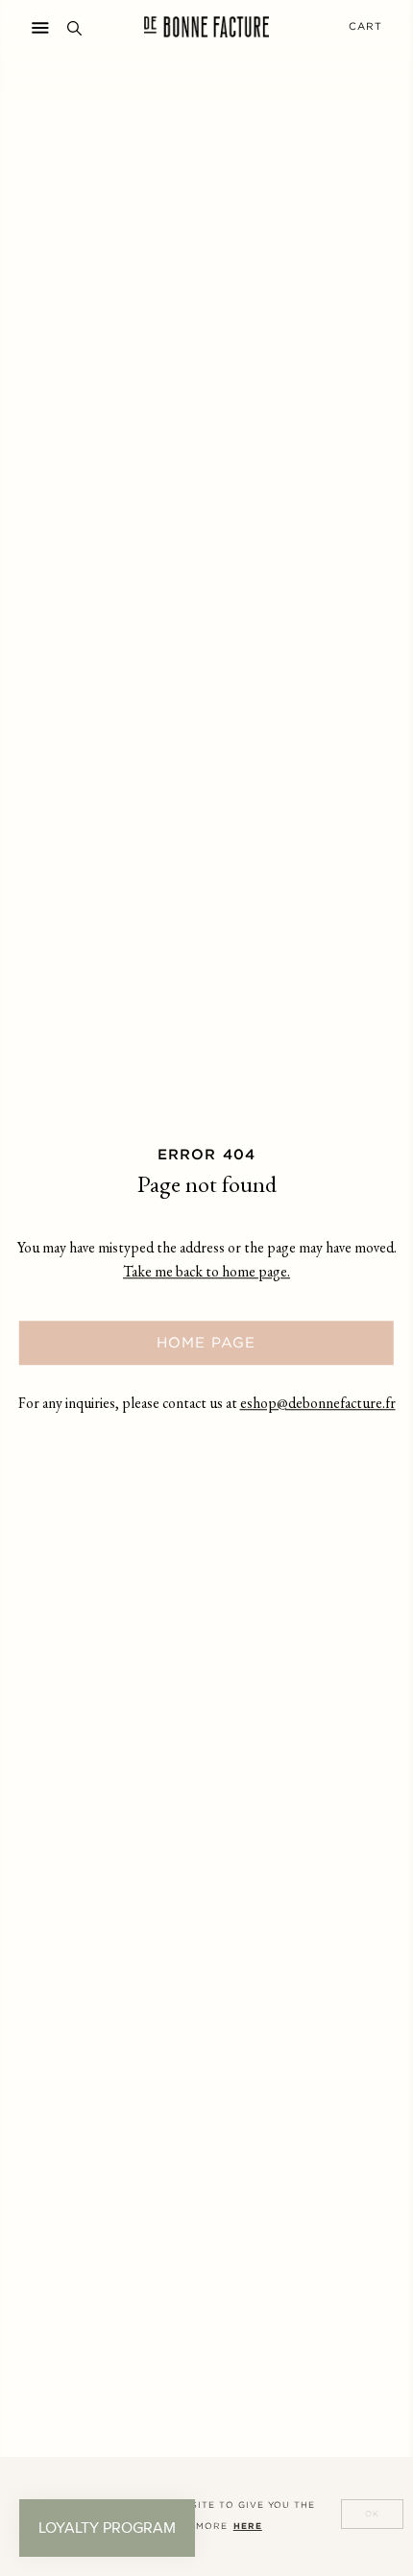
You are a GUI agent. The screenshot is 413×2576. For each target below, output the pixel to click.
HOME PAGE (206, 1342)
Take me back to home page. (206, 1273)
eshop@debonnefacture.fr (318, 1405)
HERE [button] (248, 2526)
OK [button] (372, 2514)
